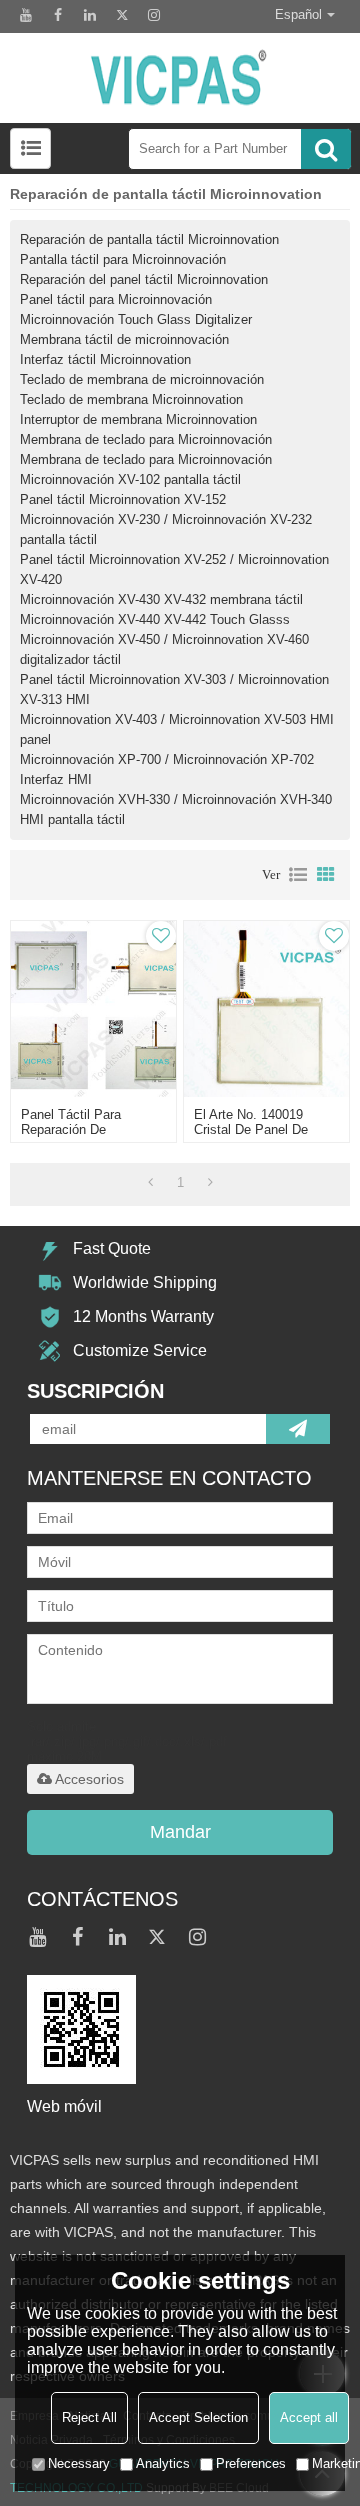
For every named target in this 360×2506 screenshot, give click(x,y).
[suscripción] (298, 1429)
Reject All (89, 2417)
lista (298, 875)
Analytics (163, 2463)
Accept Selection (198, 2417)
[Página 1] (150, 1183)
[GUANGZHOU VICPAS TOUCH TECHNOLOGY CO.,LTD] (180, 78)
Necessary (79, 2463)
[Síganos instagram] (154, 15)
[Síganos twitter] (122, 15)
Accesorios (89, 1779)
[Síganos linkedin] (90, 15)
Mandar (180, 1832)
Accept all (309, 2417)
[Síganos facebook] (58, 15)
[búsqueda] (326, 149)
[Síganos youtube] (26, 15)
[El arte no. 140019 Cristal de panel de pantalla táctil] (266, 1009)
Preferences (251, 2463)
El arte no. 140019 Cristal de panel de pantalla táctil (251, 1129)
